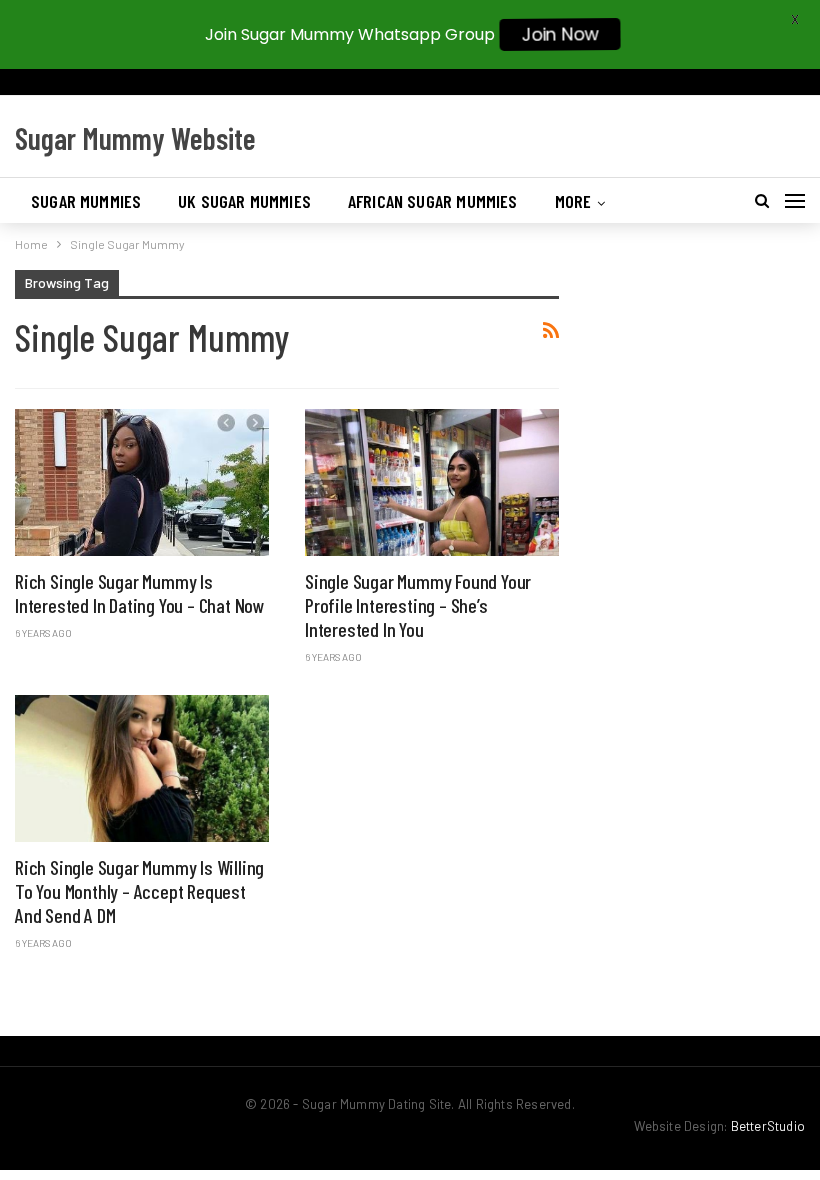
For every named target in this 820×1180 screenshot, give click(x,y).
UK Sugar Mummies (244, 201)
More (573, 201)
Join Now (560, 35)
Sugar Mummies (86, 201)
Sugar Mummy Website (135, 138)
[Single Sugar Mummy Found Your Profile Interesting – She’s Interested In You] (432, 482)
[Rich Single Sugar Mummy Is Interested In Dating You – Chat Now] (142, 482)
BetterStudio (768, 1126)
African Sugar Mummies (433, 201)
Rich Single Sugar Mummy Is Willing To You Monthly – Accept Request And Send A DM (139, 891)
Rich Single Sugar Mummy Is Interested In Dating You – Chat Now (140, 593)
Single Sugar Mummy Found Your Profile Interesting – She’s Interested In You (418, 605)
